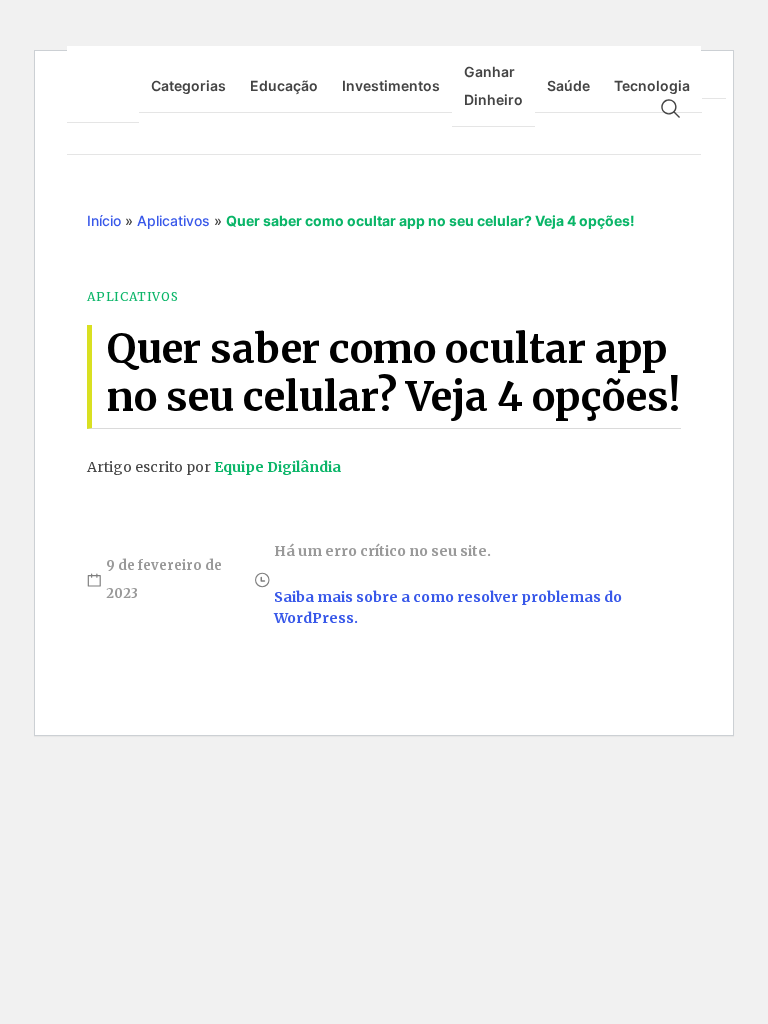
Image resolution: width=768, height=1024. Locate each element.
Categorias (188, 85)
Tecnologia (652, 85)
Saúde (568, 85)
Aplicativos (173, 220)
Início (104, 220)
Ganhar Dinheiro (493, 85)
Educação (284, 85)
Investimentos (391, 85)
